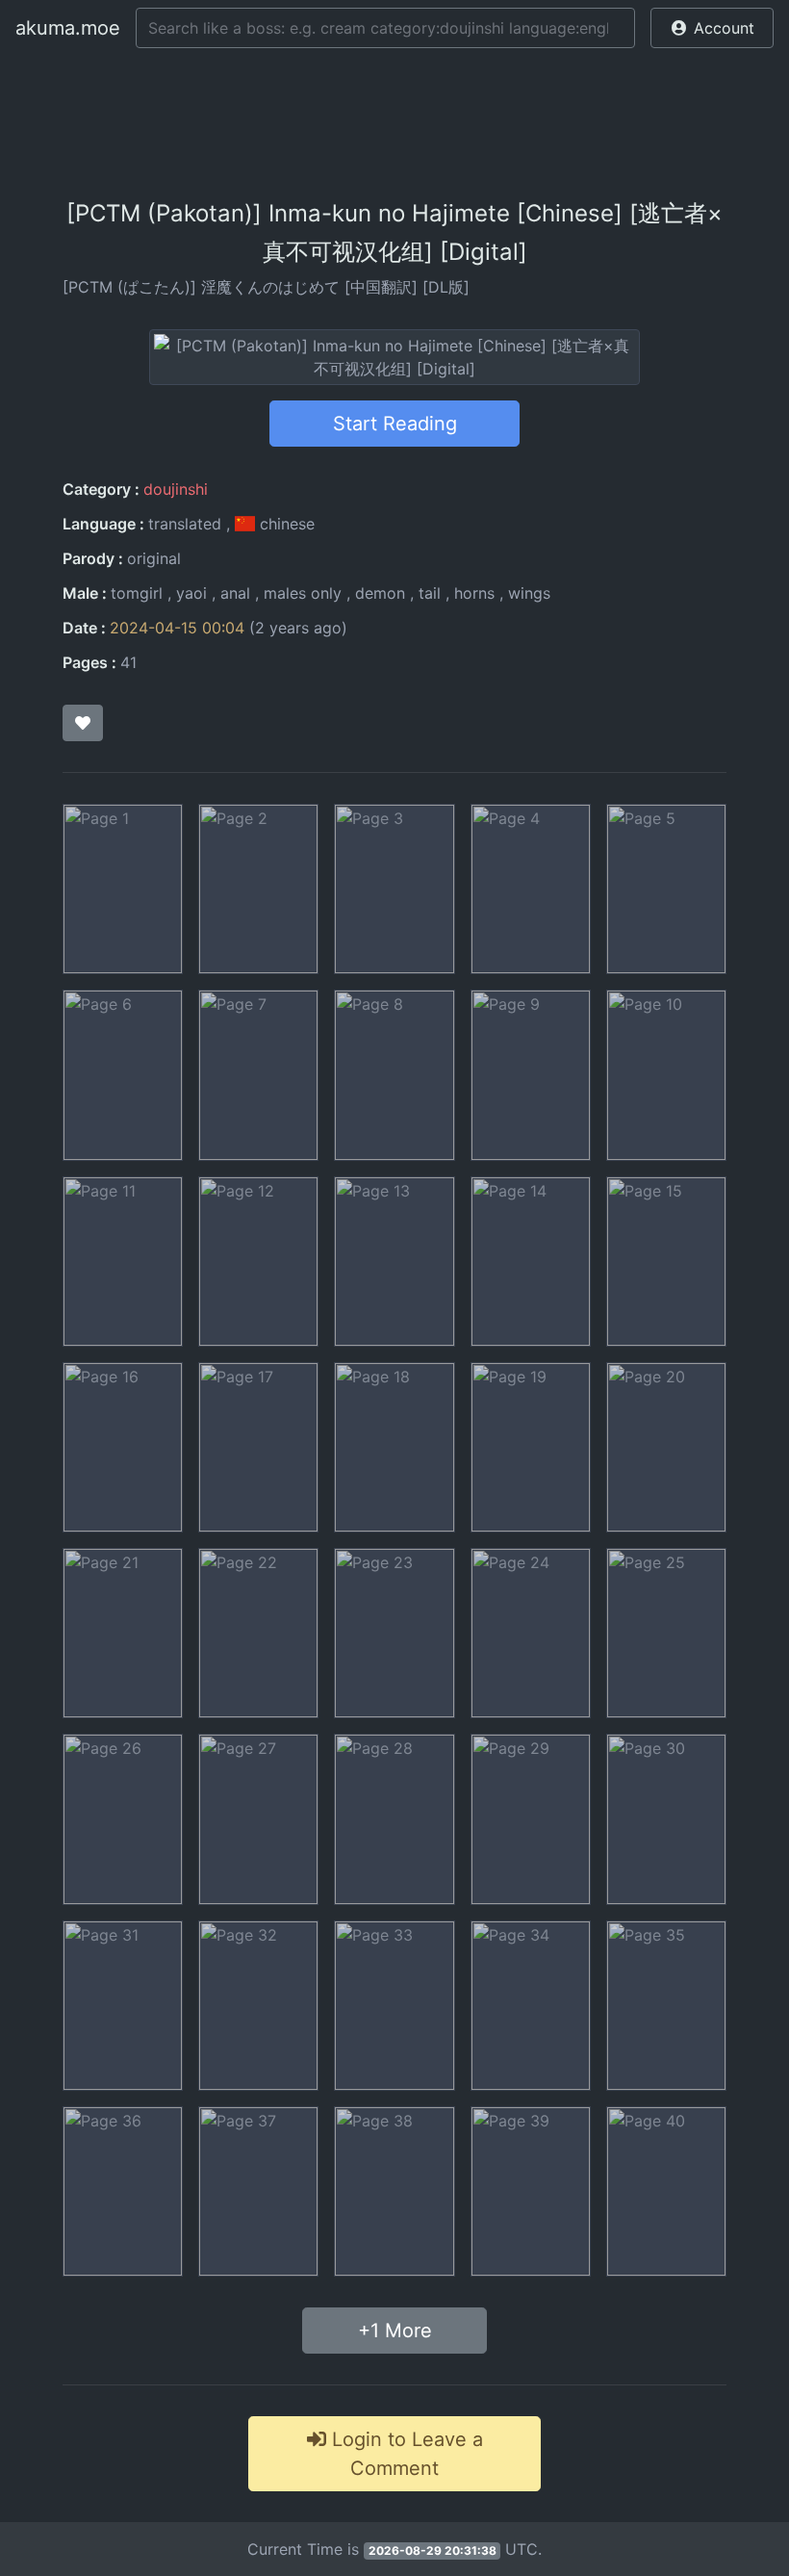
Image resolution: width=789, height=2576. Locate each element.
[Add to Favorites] (83, 723)
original (154, 558)
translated (185, 524)
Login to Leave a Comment (405, 2454)
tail (430, 593)
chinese (285, 524)
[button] (712, 28)
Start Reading (395, 424)
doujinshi (176, 489)
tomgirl (137, 593)
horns (474, 593)
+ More (395, 2331)
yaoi (191, 593)
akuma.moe (68, 28)
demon (380, 593)
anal (235, 593)
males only (303, 593)
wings (529, 593)
